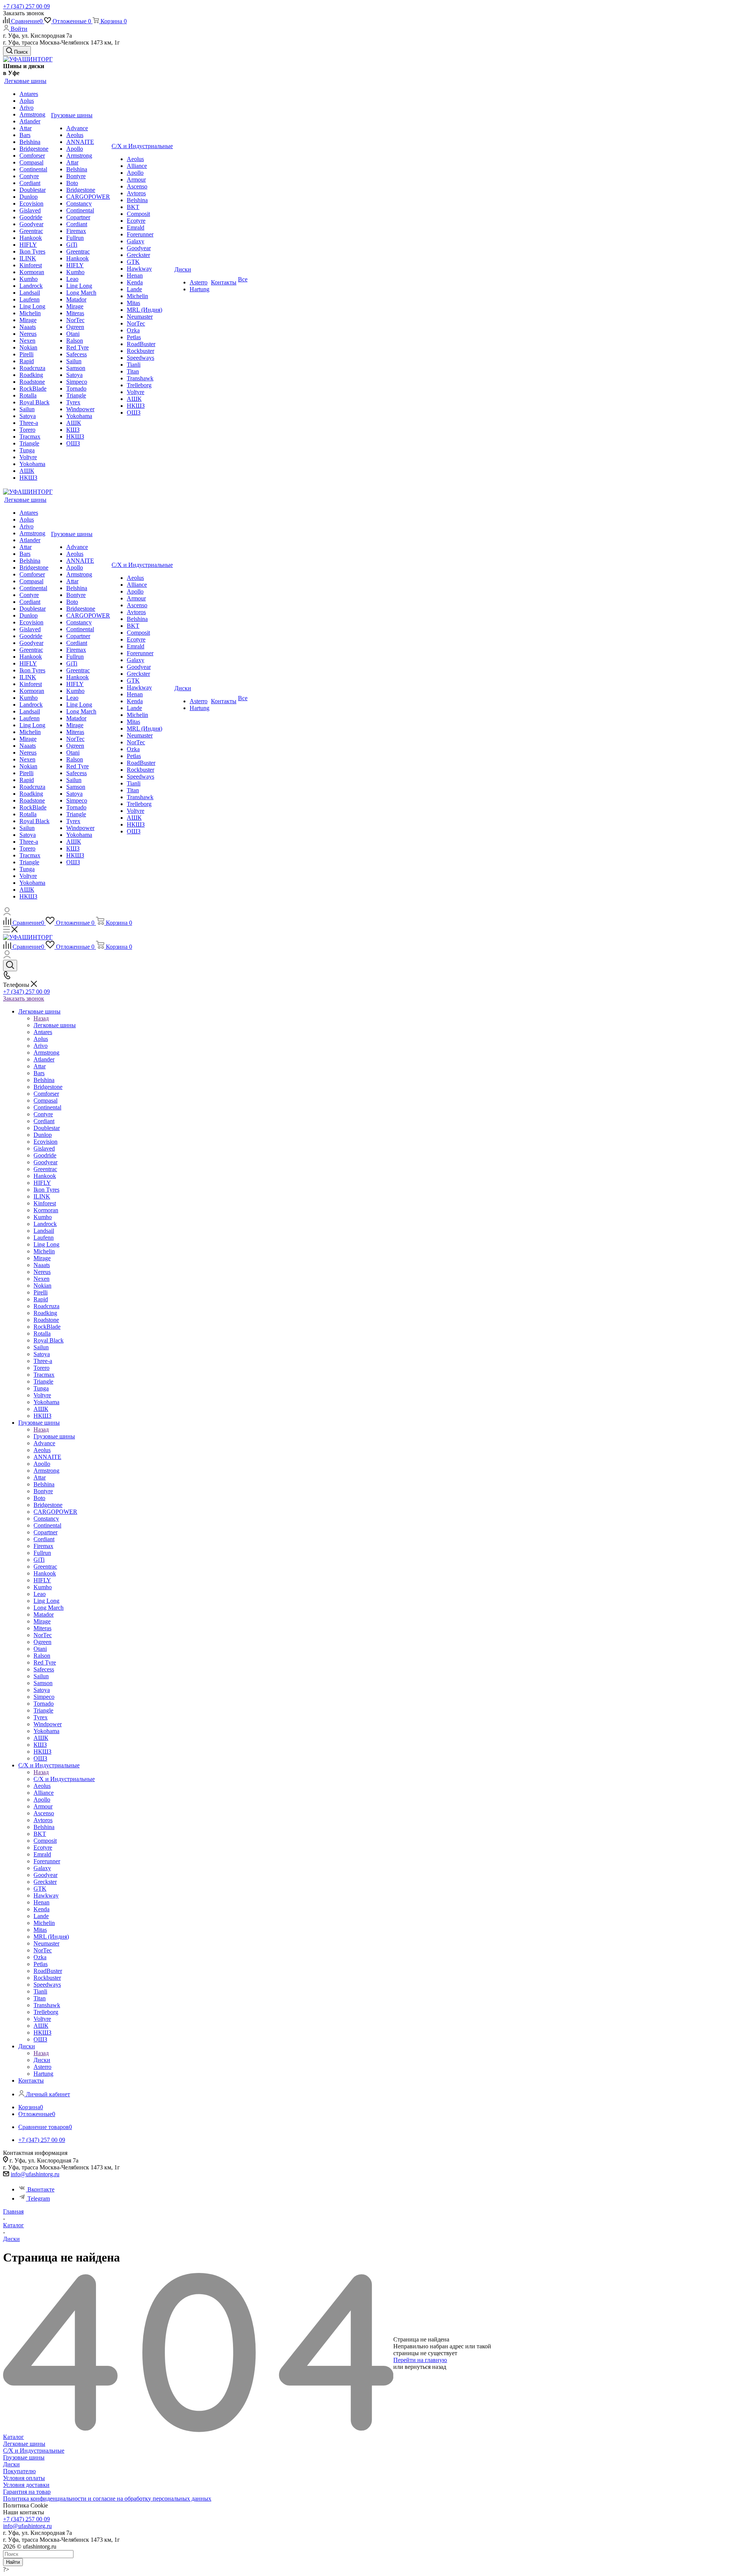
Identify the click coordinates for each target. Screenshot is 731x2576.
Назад (41, 1018)
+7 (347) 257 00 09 (26, 6)
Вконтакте (41, 2189)
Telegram (39, 2199)
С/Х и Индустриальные (64, 1779)
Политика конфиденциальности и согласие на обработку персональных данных (107, 2499)
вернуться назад (425, 2367)
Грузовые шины (54, 1436)
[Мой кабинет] (7, 913)
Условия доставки (26, 2485)
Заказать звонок (24, 998)
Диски (42, 2060)
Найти (13, 2562)
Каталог (14, 2437)
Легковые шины (55, 1025)
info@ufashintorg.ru (35, 2174)
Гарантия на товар (27, 2492)
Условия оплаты (24, 2478)
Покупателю (19, 2471)
